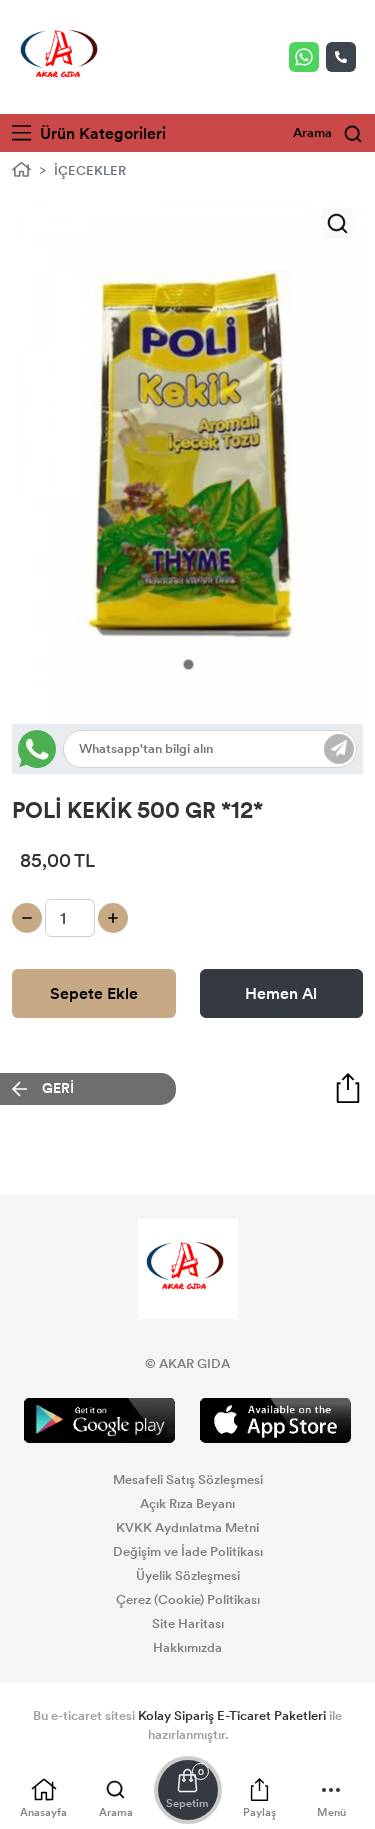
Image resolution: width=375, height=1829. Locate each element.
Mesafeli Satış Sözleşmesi (188, 1480)
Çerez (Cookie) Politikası (188, 1600)
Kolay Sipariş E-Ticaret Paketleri (232, 1716)
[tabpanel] (187, 461)
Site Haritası (188, 1624)
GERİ (58, 1088)
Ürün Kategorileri (101, 133)
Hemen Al (281, 993)
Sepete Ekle (94, 993)
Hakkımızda (187, 1648)
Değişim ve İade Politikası (188, 1552)
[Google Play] (100, 1420)
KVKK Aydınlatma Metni (187, 1528)
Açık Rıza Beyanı (187, 1504)
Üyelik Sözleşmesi (188, 1576)
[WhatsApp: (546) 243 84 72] (307, 57)
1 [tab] (188, 664)
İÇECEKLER (90, 171)
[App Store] (276, 1420)
